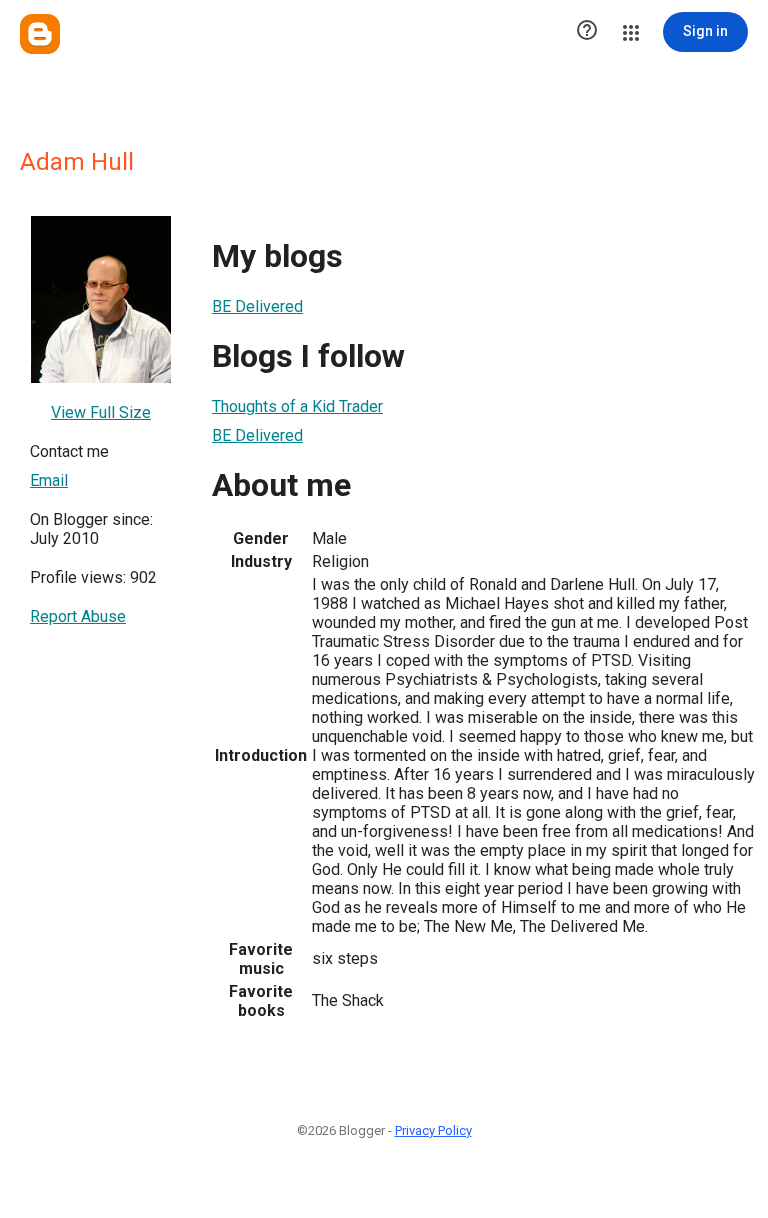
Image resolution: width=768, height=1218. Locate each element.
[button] (587, 32)
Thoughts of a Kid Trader (297, 406)
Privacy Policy (433, 1130)
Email (49, 480)
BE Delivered (257, 306)
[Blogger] (40, 34)
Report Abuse (78, 616)
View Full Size (101, 412)
